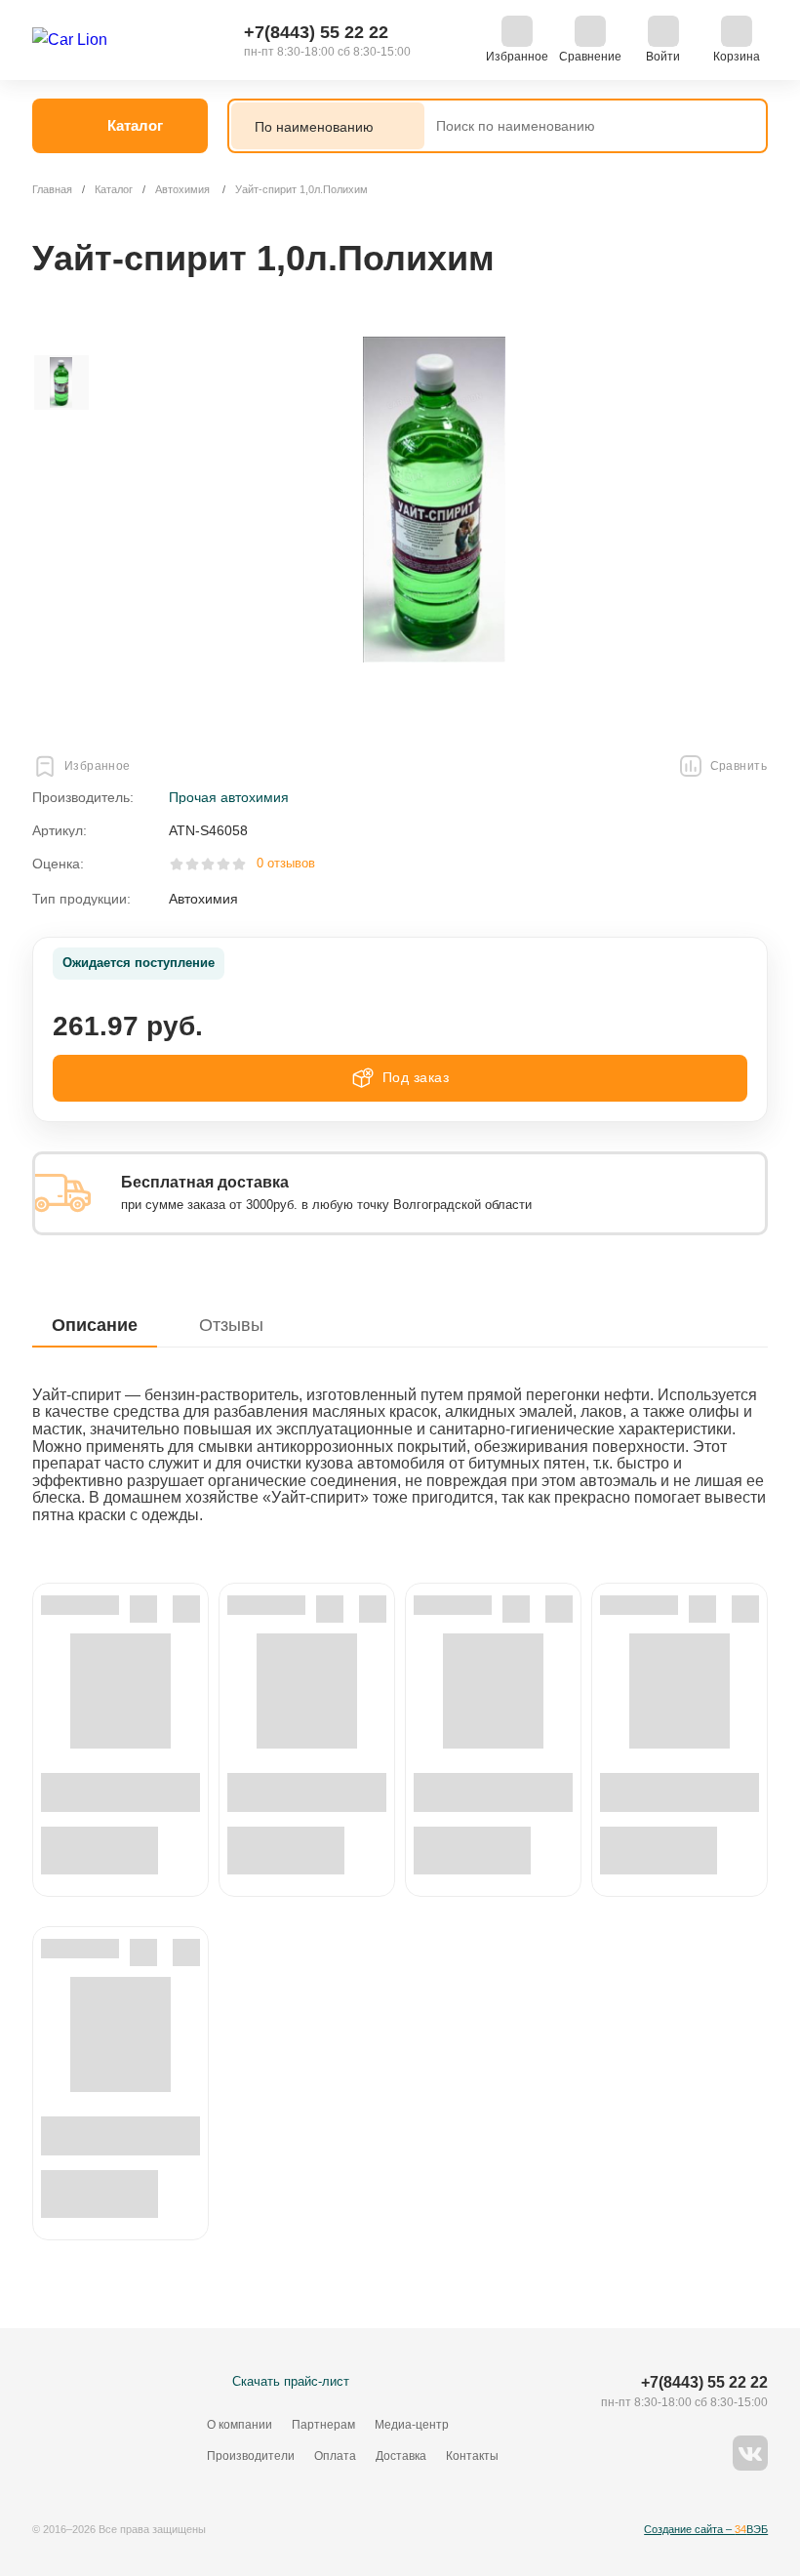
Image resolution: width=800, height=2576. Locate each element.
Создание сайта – (706, 2529)
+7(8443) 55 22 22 (316, 32)
